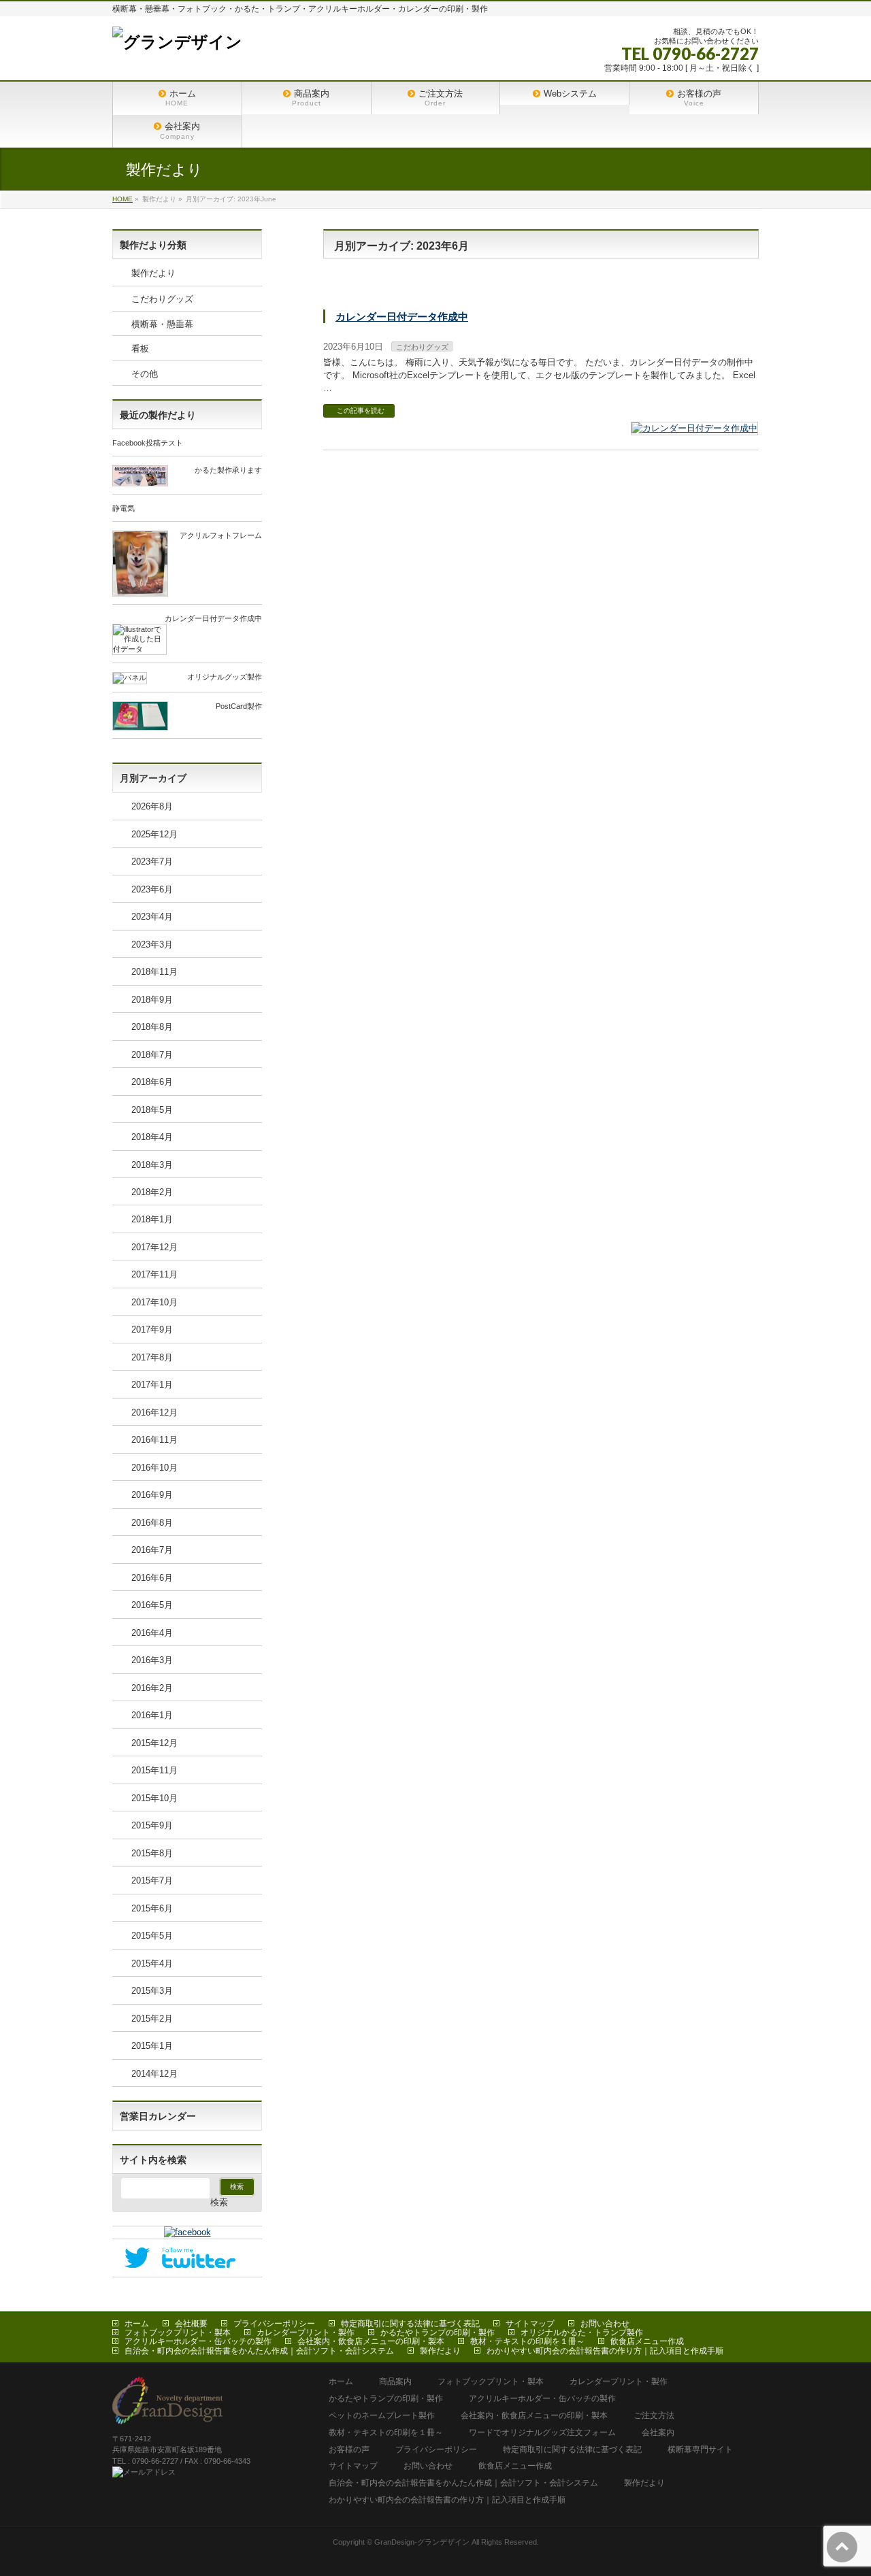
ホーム (137, 2324)
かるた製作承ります (228, 470)
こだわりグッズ (422, 347)
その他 (145, 374)
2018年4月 (152, 1137)
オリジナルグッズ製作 (225, 677)
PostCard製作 (239, 706)
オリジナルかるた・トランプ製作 (582, 2332)
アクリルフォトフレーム (221, 535)
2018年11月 (154, 972)
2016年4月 (152, 1633)
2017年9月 (152, 1329)
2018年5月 (152, 1110)
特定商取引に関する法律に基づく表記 (410, 2324)
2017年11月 (154, 1274)
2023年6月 (152, 889)
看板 (140, 349)
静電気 (124, 508)
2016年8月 (152, 1523)
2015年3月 (152, 1991)
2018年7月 (152, 1055)
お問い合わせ (605, 2324)
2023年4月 (152, 917)
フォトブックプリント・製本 (178, 2332)
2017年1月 (152, 1385)
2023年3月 (152, 944)
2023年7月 (152, 862)
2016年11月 (154, 1440)
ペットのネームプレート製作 (382, 2416)
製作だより (153, 273)
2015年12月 (154, 1743)
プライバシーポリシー (274, 2324)
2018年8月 (152, 1027)
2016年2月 (152, 1688)
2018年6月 (152, 1082)
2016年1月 (152, 1715)
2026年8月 (152, 806)
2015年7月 (152, 1880)
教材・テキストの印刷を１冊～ (527, 2341)
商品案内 (395, 2382)
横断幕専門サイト (700, 2450)
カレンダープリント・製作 (306, 2332)
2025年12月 (154, 834)
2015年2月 (152, 2019)
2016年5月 (152, 1605)
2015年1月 (152, 2046)
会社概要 (191, 2324)
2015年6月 (152, 1908)
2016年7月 (152, 1550)
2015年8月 (152, 1853)
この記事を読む (361, 411)
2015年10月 (154, 1798)
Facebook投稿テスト (148, 443)
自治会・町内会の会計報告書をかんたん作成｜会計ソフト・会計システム (259, 2351)
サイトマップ (530, 2324)
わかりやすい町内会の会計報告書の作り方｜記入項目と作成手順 (605, 2351)
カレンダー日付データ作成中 (402, 317)
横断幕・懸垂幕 (162, 324)
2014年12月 (154, 2074)
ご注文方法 (654, 2416)
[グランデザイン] (177, 42)
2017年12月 (154, 1247)
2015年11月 (154, 1770)
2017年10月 (154, 1302)
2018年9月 (152, 1000)
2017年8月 (152, 1357)
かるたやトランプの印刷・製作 (438, 2332)
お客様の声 (349, 2450)
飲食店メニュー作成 (647, 2341)
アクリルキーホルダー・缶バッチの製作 (198, 2341)
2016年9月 (152, 1495)
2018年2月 (152, 1192)
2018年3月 (152, 1165)
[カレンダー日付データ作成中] (694, 429)
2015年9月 (152, 1825)
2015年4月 (152, 1963)
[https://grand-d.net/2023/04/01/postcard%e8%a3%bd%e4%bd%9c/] (140, 725)
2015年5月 (152, 1936)
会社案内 (658, 2433)
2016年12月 (154, 1412)
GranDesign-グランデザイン (422, 2542)
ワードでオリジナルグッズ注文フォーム (542, 2433)
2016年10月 (154, 1468)
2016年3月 (152, 1660)
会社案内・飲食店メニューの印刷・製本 (371, 2341)
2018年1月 (152, 1219)
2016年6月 (152, 1578)
